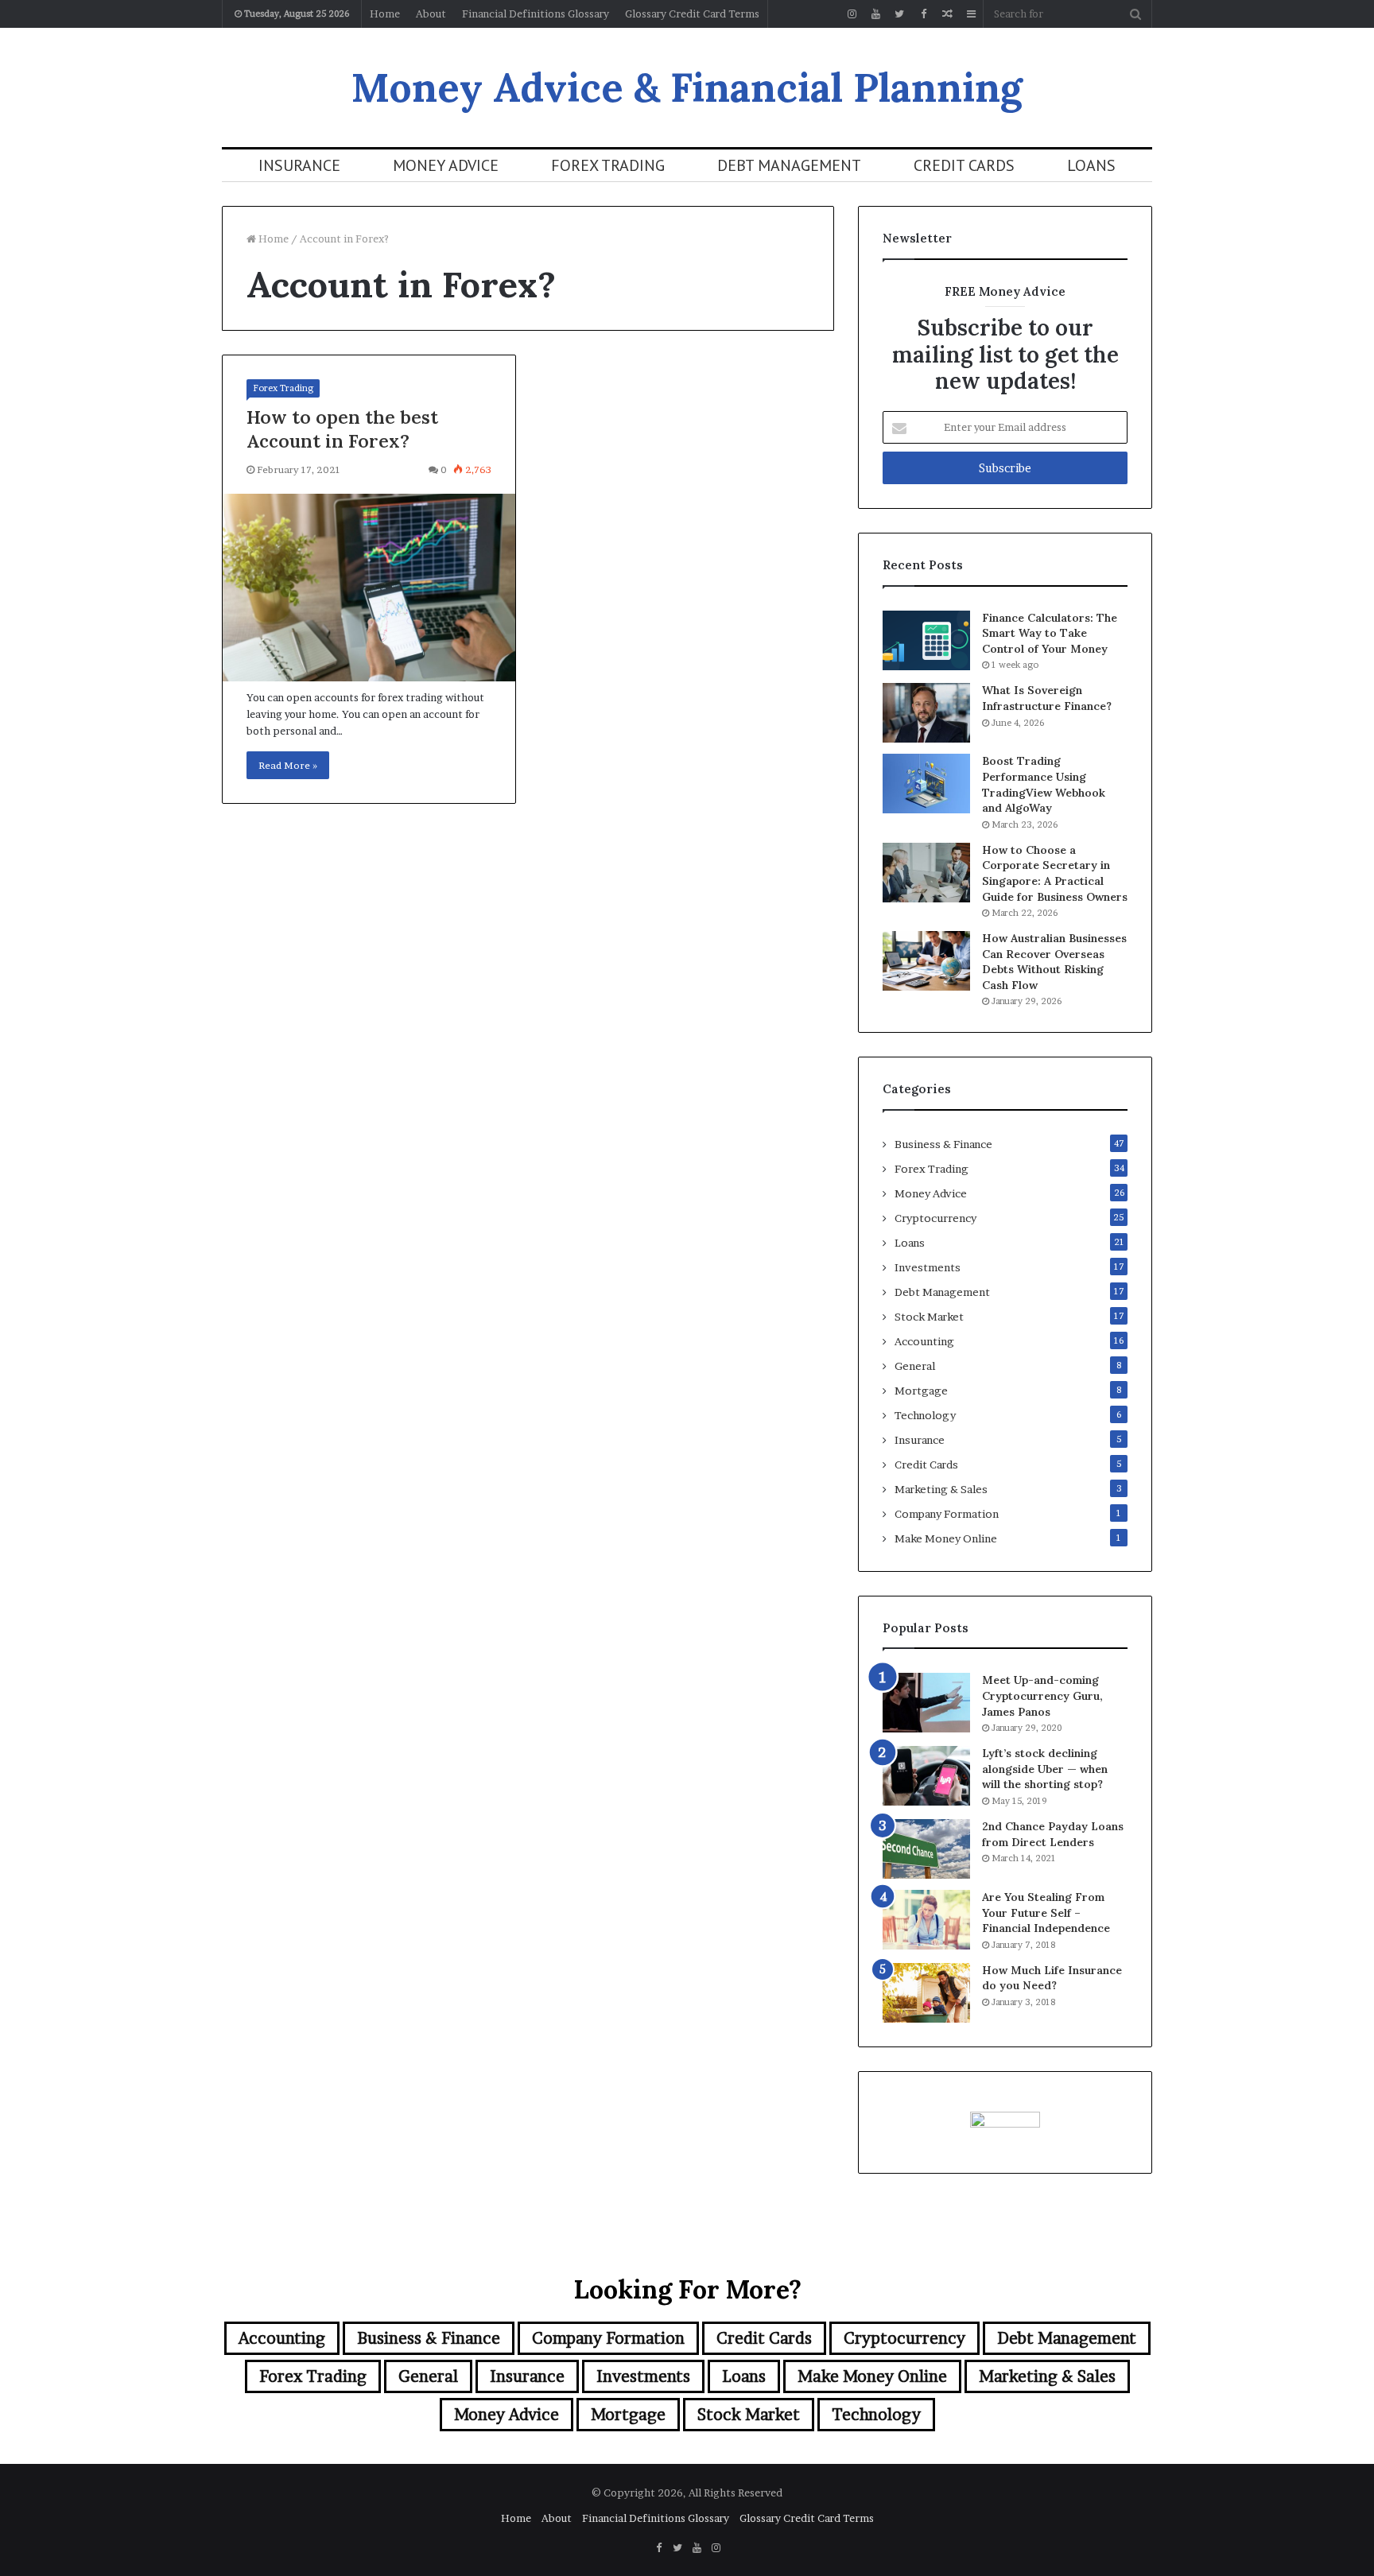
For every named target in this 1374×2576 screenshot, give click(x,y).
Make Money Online (946, 1538)
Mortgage (921, 1391)
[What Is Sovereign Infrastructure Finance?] (926, 713)
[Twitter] (899, 14)
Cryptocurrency (935, 1218)
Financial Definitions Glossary (536, 14)
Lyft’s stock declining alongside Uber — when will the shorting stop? (1045, 1769)
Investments (928, 1267)
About (431, 14)
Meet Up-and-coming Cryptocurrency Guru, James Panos (1042, 1695)
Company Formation (947, 1514)
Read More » (288, 765)
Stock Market (929, 1317)
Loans (1091, 165)
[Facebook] (923, 14)
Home (385, 14)
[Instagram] (852, 14)
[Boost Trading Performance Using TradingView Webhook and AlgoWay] (926, 784)
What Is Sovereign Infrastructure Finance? (1047, 698)
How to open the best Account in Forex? (342, 429)
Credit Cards (964, 165)
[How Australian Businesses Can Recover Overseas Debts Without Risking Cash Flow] (926, 961)
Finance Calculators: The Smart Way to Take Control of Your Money (1050, 633)
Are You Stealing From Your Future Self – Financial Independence (1046, 1913)
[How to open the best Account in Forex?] (369, 588)
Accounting (924, 1341)
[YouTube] (875, 14)
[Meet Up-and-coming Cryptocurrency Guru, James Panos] (926, 1703)
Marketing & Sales (941, 1489)
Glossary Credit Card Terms (692, 14)
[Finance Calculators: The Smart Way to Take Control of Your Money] (926, 640)
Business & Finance (943, 1144)
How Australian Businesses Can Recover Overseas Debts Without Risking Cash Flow (1054, 962)
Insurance (299, 165)
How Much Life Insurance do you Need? (1052, 1978)
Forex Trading (608, 165)
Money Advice (446, 165)
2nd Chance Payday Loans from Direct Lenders (1053, 1834)
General (915, 1366)
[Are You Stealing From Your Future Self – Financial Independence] (926, 1920)
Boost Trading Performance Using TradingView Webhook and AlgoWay (1044, 784)
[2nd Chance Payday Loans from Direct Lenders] (926, 1849)
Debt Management (789, 165)
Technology (925, 1415)
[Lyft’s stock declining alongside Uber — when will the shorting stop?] (926, 1776)
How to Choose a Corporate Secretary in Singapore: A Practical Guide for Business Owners (1055, 873)
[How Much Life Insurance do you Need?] (926, 1993)
